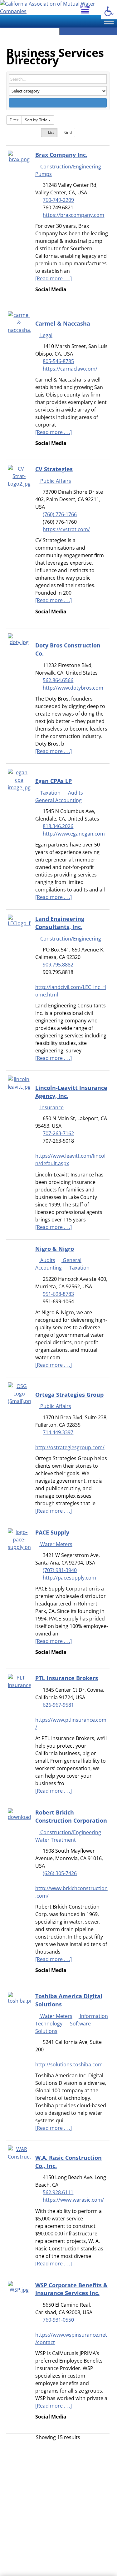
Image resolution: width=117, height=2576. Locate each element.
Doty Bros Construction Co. (68, 649)
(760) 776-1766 (60, 514)
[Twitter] (42, 451)
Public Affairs (55, 481)
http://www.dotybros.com (73, 688)
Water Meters (56, 1544)
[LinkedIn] (42, 297)
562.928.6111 (58, 2192)
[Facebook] (37, 297)
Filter (14, 120)
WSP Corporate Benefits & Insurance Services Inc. (71, 2289)
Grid (68, 132)
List (51, 132)
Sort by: (36, 120)
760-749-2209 (58, 200)
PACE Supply (52, 1532)
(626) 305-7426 (60, 1873)
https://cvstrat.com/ (66, 529)
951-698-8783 (58, 1294)
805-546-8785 (58, 361)
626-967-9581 (58, 1705)
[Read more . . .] (54, 278)
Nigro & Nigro (55, 1248)
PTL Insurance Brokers (67, 1678)
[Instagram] (51, 451)
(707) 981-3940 (60, 1570)
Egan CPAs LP (54, 781)
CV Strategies (54, 469)
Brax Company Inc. (61, 155)
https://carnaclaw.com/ (70, 369)
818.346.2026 (58, 826)
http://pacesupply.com (69, 1578)
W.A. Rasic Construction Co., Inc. (68, 2162)
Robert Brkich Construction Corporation (71, 1816)
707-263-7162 (58, 1133)
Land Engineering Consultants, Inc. (60, 923)
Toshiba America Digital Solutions (69, 2000)
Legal (46, 335)
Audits (75, 793)
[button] (109, 11)
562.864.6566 (58, 680)
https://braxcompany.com (73, 215)
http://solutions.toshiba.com (69, 2064)
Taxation (50, 793)
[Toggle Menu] (109, 21)
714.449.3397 (58, 1432)
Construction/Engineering (70, 167)
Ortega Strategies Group (69, 1394)
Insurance (51, 1107)
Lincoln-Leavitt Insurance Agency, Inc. (71, 1092)
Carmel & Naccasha (63, 323)
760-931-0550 (58, 2320)
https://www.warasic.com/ (73, 2200)
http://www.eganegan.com (74, 834)
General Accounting (58, 1264)
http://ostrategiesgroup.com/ (70, 1447)
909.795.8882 (58, 965)
